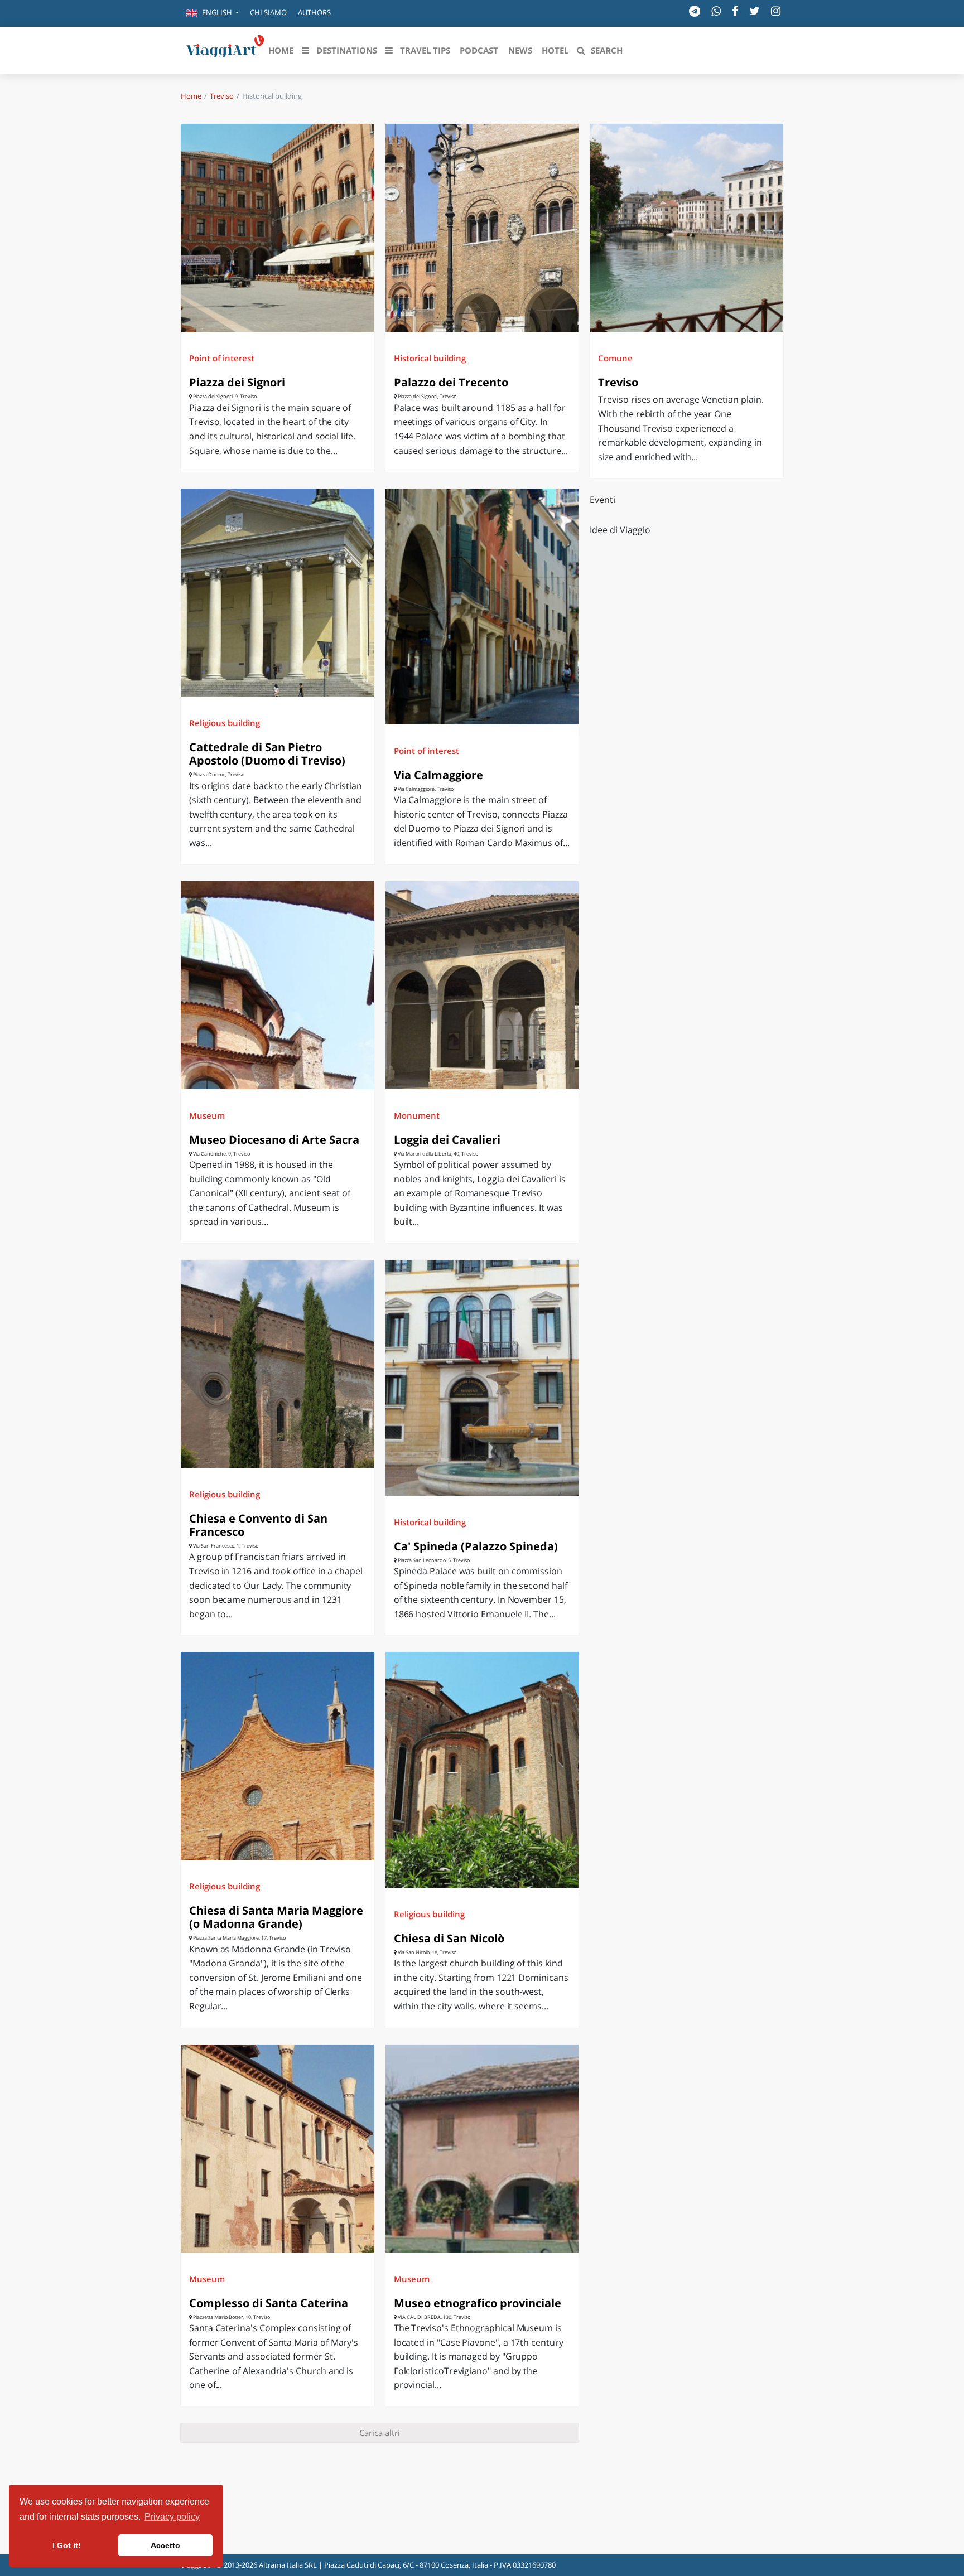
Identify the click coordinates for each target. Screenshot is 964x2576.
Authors (314, 12)
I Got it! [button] (67, 2545)
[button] (213, 13)
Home (191, 96)
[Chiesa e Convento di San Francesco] (278, 1364)
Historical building (430, 358)
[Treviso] (686, 228)
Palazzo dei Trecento (451, 382)
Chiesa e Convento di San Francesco (258, 1525)
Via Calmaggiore (438, 775)
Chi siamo (268, 12)
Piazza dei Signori (237, 382)
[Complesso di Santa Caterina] (278, 2149)
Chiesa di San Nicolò (449, 1938)
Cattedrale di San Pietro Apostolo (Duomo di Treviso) (267, 754)
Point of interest (222, 358)
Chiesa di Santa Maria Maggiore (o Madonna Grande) (276, 1917)
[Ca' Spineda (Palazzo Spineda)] (482, 1378)
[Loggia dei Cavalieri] (482, 985)
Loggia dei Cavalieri (447, 1140)
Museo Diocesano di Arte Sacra (274, 1140)
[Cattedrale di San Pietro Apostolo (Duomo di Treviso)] (278, 593)
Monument (417, 1115)
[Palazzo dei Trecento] (482, 228)
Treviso (222, 96)
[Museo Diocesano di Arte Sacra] (278, 985)
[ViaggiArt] (225, 49)
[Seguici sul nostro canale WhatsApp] (716, 11)
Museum (207, 1115)
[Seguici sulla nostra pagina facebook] (735, 11)
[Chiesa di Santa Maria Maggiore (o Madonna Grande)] (278, 1756)
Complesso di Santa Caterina (269, 2303)
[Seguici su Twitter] (755, 11)
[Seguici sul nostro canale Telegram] (695, 11)
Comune (615, 358)
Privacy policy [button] (172, 2517)
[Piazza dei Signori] (278, 228)
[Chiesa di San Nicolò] (482, 1770)
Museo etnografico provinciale (478, 2303)
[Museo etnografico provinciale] (482, 2149)
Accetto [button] (165, 2545)
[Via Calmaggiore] (482, 606)
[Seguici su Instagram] (776, 11)
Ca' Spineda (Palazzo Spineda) (476, 1546)
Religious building (225, 723)
